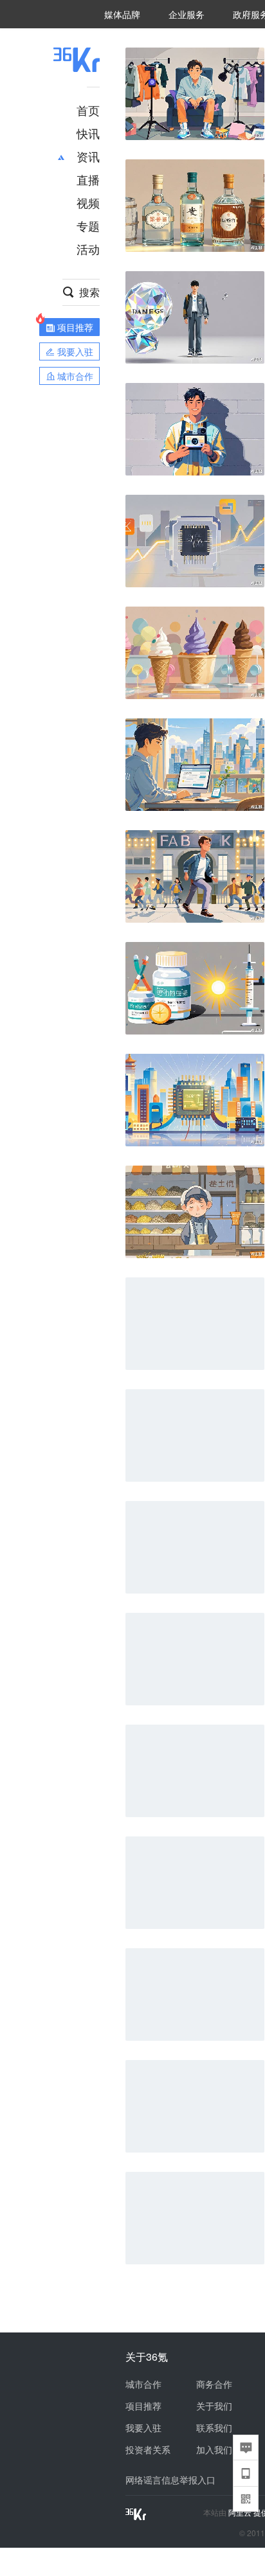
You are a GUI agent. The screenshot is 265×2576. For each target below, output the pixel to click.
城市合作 (143, 2384)
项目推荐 (143, 2406)
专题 (88, 226)
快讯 (88, 133)
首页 (88, 110)
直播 (88, 179)
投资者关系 (148, 2449)
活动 (88, 249)
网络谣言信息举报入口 (170, 2480)
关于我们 (214, 2406)
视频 (88, 202)
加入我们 (214, 2449)
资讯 (88, 156)
